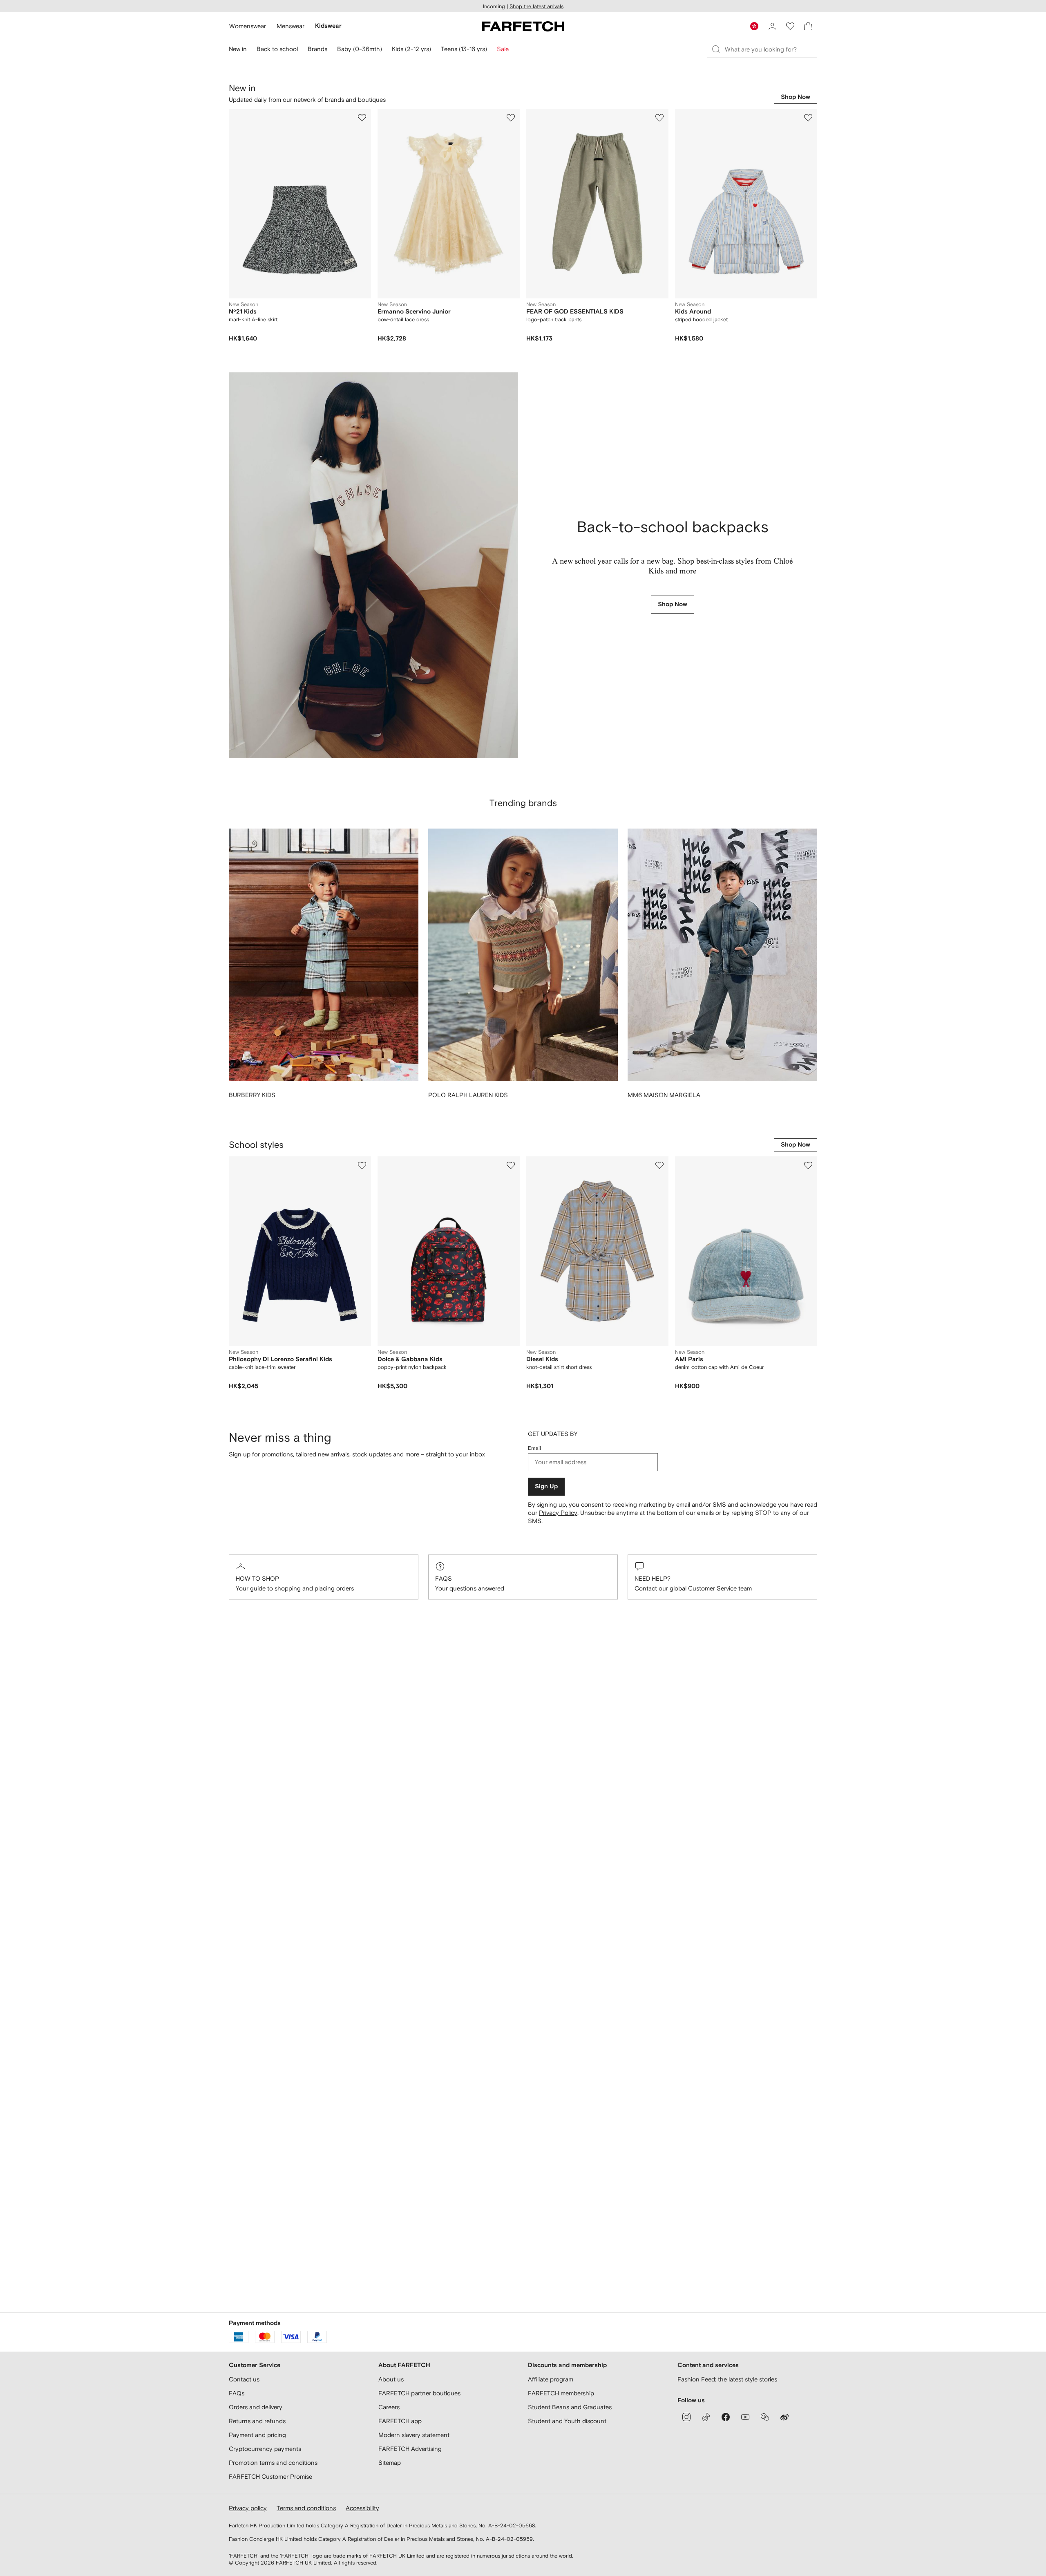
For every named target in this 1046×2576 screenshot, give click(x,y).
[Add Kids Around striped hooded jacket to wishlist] (808, 118)
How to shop (257, 1578)
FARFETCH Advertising (410, 2449)
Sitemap (390, 2463)
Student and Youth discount (567, 2421)
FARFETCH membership (561, 2393)
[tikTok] (706, 2417)
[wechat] (765, 2417)
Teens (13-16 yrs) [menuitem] (464, 49)
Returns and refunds (257, 2421)
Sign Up (546, 1486)
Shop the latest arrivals (536, 6)
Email (534, 1448)
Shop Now (796, 97)
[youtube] (745, 2417)
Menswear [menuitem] (291, 26)
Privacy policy (248, 2508)
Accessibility (362, 2508)
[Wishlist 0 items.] (790, 26)
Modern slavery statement (414, 2435)
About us (391, 2379)
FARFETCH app (400, 2421)
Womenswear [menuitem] (248, 26)
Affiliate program (551, 2379)
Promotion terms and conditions (273, 2463)
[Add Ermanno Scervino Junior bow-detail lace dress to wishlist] (511, 118)
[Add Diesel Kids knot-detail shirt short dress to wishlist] (659, 1165)
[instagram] (686, 2417)
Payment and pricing (257, 2435)
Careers (389, 2407)
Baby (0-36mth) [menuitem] (360, 49)
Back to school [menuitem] (277, 49)
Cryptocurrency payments (265, 2449)
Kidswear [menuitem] (328, 26)
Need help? (653, 1578)
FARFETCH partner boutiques (419, 2393)
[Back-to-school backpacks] (373, 565)
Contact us (244, 2379)
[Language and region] (754, 26)
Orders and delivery (256, 2407)
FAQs (444, 1578)
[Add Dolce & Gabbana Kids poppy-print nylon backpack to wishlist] (511, 1165)
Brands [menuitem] (317, 49)
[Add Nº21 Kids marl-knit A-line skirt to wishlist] (362, 118)
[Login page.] (772, 26)
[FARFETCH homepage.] (523, 26)
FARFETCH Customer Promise (270, 2476)
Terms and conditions (306, 2508)
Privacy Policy (558, 1513)
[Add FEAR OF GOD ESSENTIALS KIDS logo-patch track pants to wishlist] (659, 118)
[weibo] (784, 2417)
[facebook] (726, 2417)
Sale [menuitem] (503, 49)
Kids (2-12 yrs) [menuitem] (411, 49)
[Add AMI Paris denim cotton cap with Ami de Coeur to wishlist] (808, 1165)
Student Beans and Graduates (570, 2407)
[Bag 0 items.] (808, 26)
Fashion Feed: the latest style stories (727, 2379)
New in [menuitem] (238, 49)
